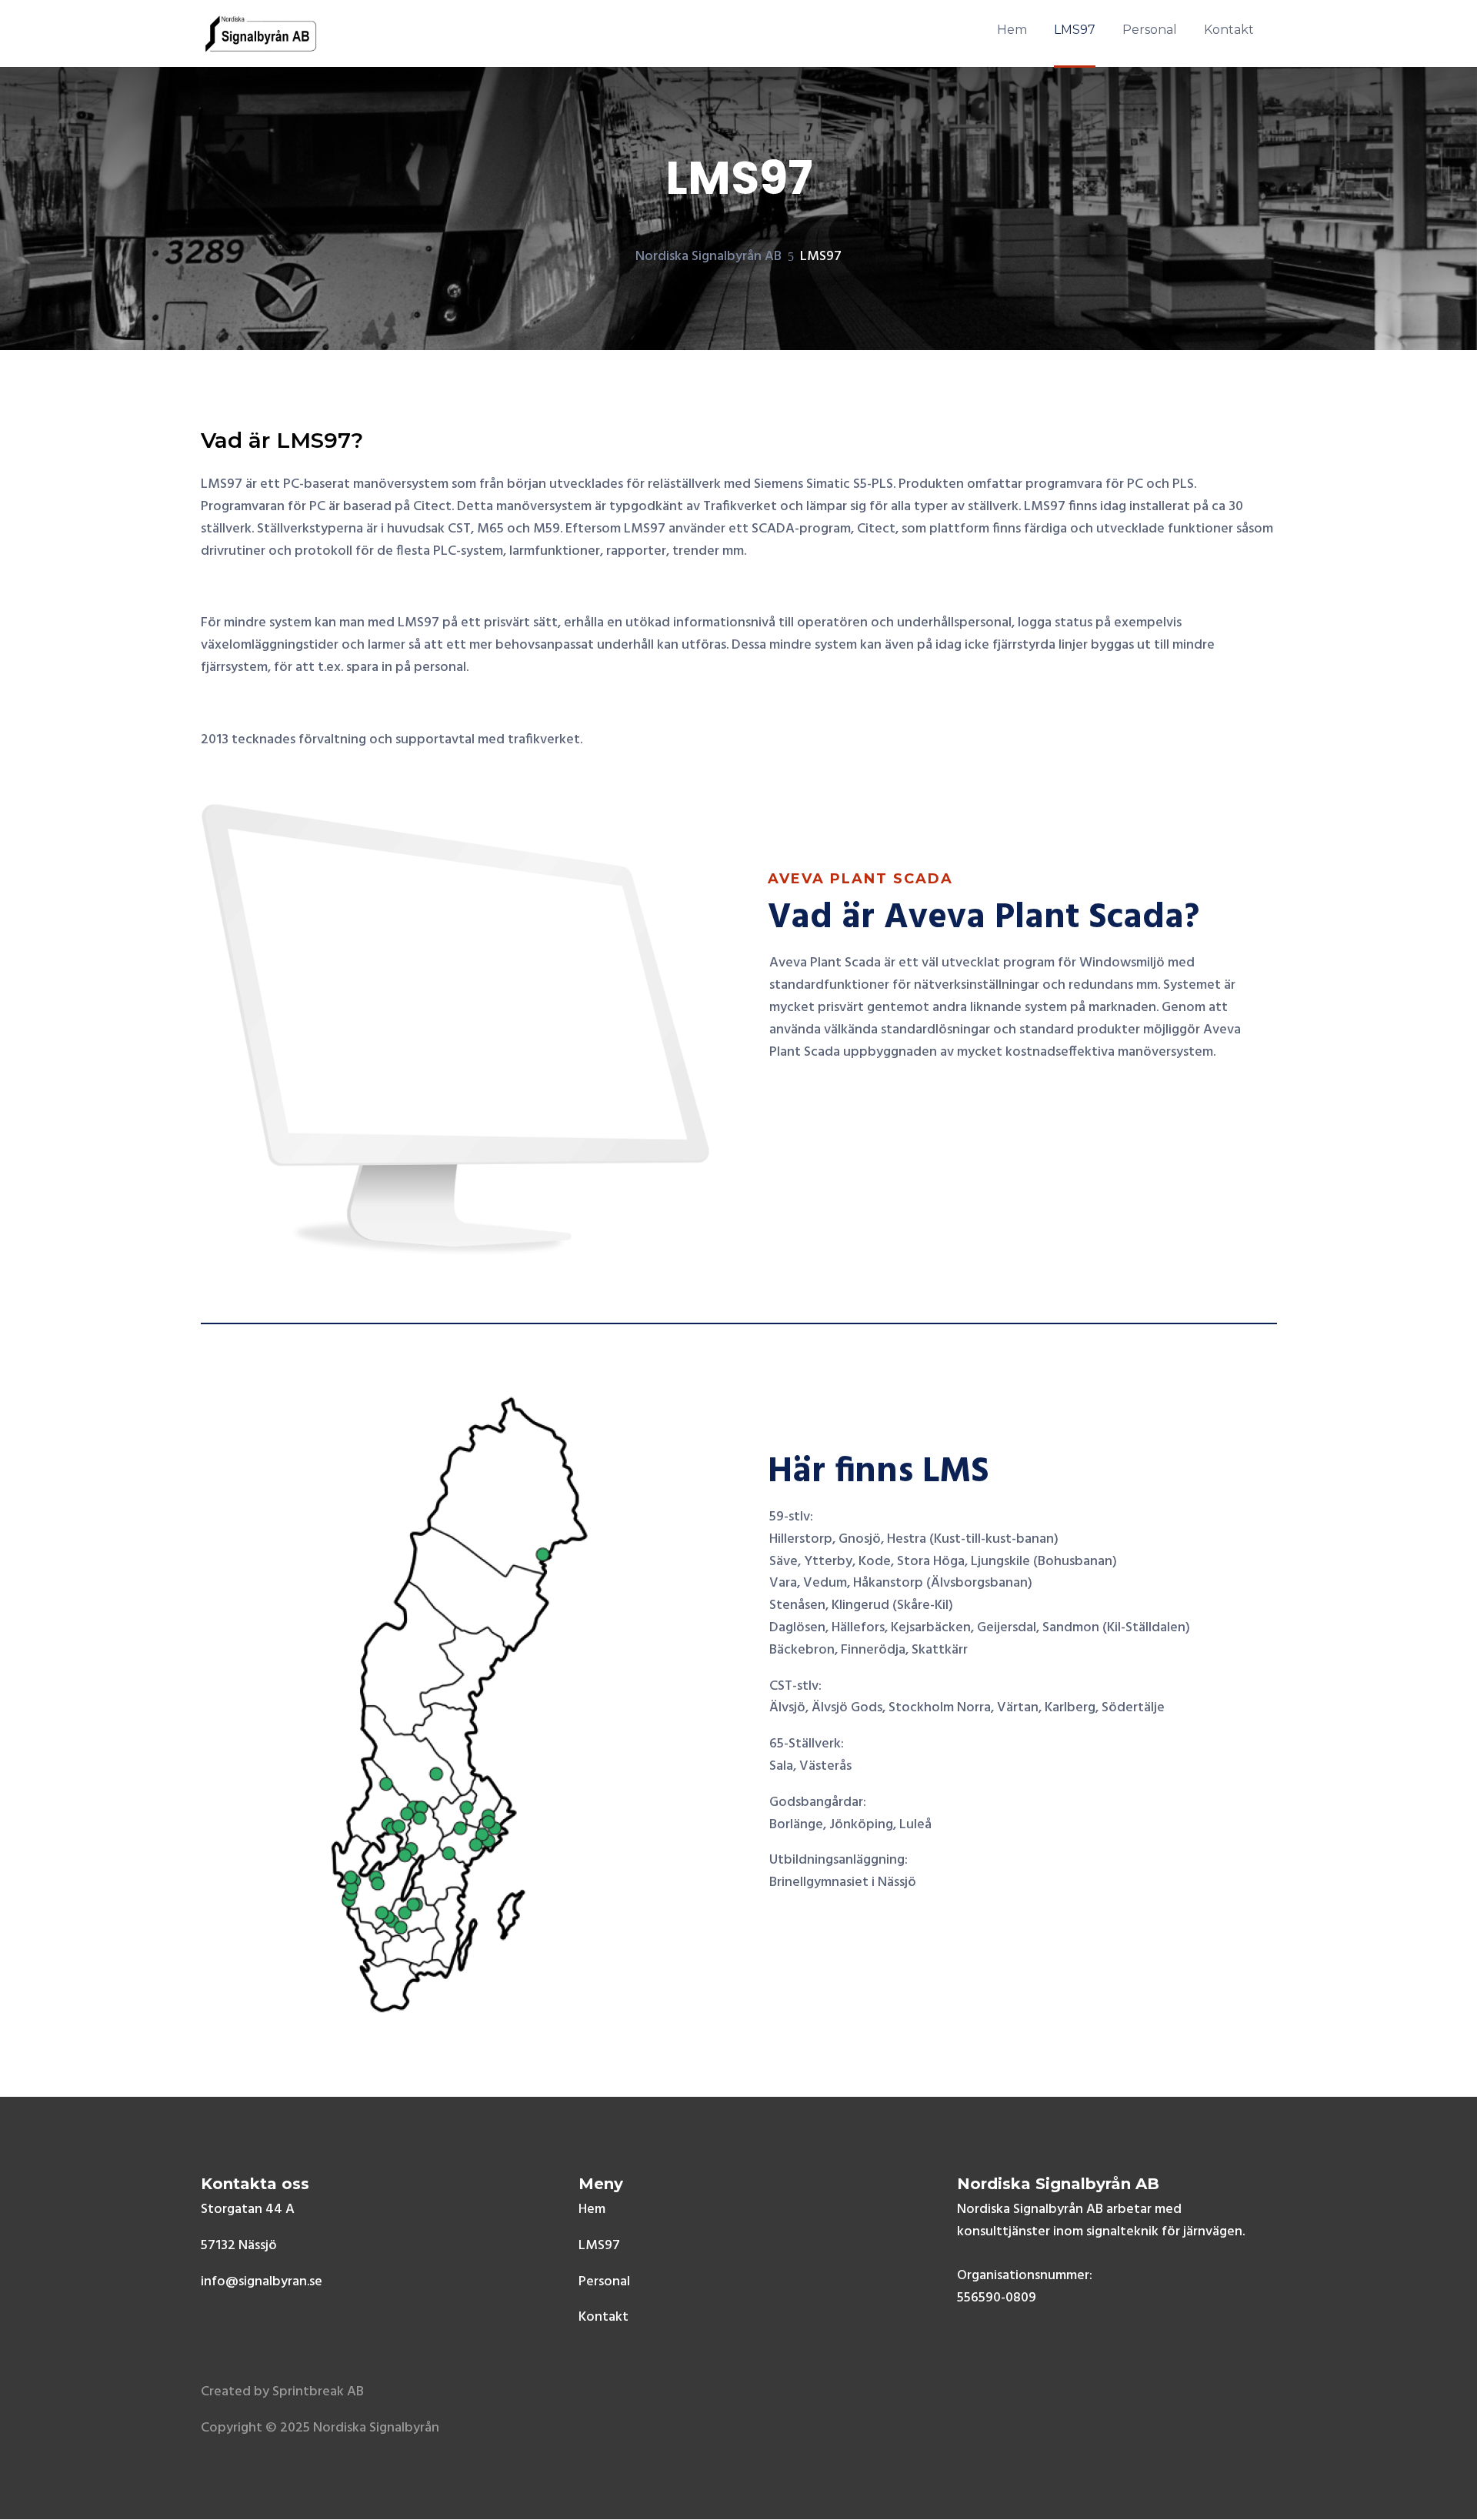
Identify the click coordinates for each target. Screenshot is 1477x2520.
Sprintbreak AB (318, 2392)
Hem (592, 2210)
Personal (604, 2282)
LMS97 (599, 2246)
